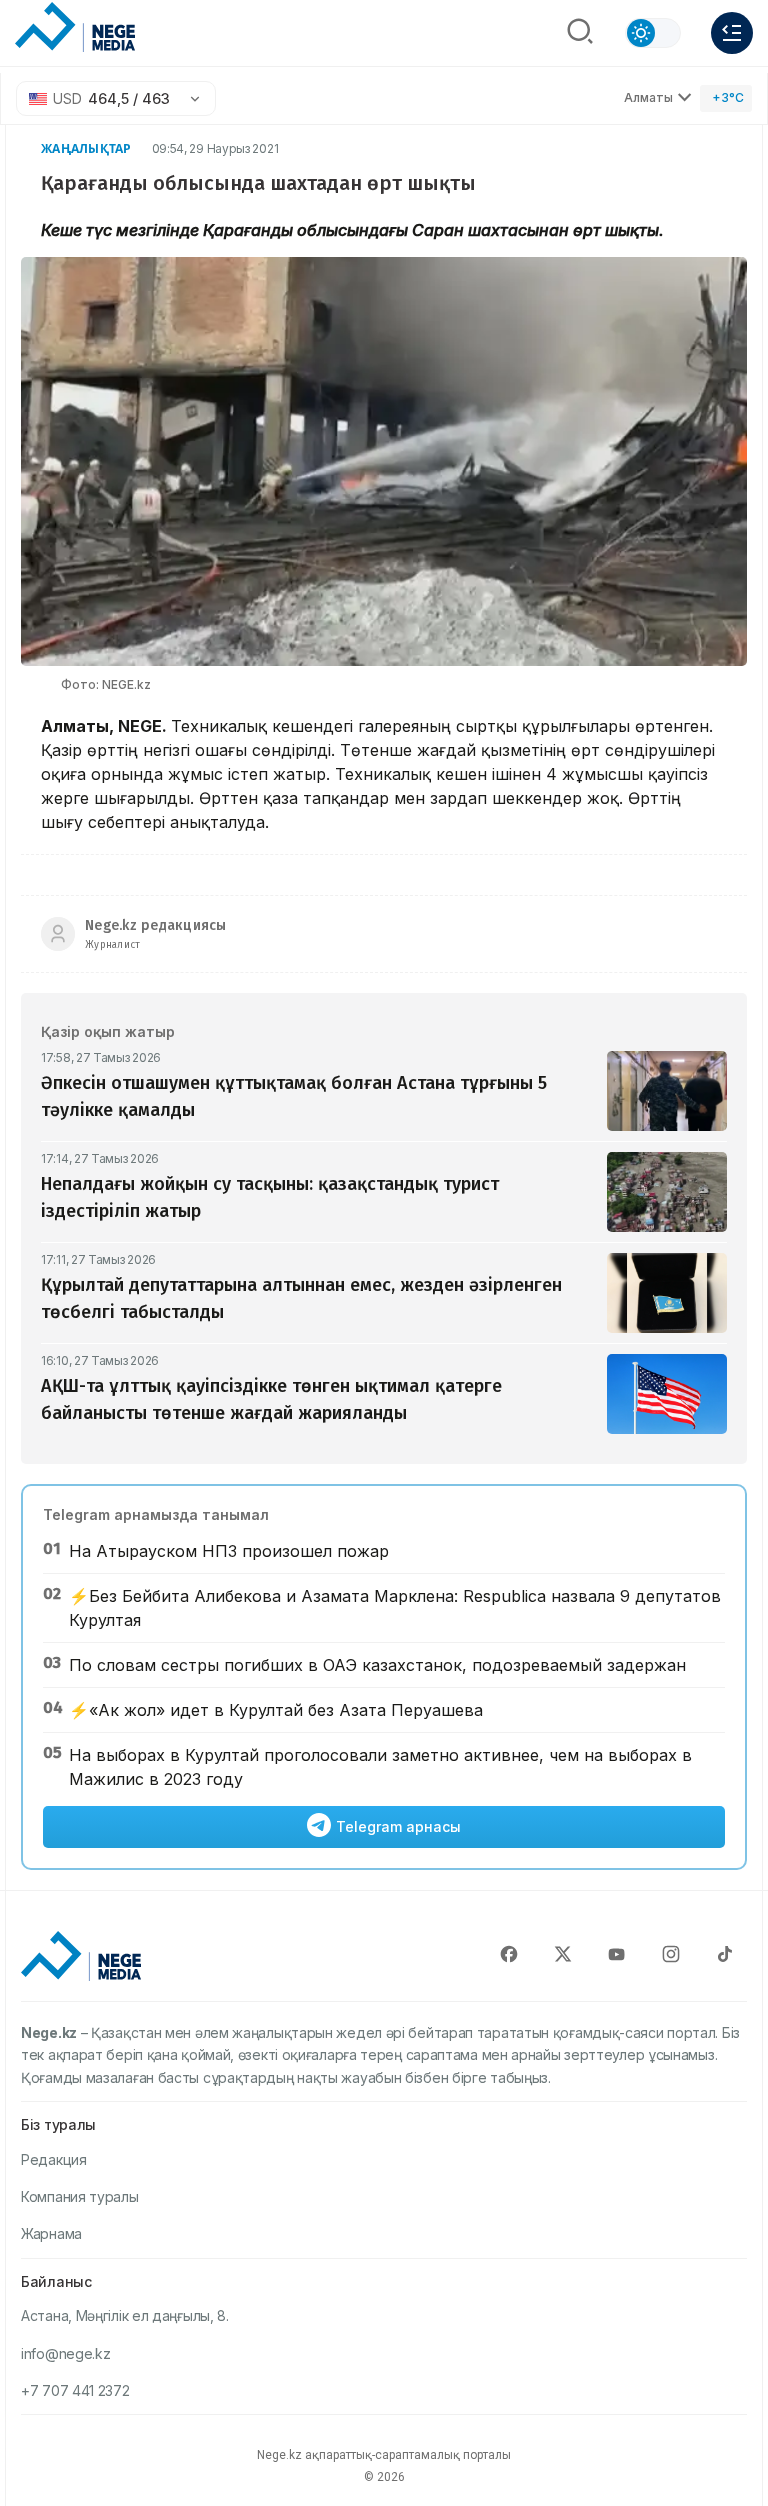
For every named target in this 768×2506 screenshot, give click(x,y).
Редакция (54, 2159)
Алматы (648, 97)
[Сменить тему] (653, 33)
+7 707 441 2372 (75, 2390)
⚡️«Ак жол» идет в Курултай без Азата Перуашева (276, 1710)
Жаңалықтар (86, 148)
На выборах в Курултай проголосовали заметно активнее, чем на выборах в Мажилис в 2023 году (380, 1767)
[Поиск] (580, 33)
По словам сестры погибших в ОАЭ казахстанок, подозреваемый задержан (377, 1665)
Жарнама (51, 2233)
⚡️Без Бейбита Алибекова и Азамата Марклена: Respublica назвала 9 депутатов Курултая (395, 1608)
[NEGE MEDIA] (75, 28)
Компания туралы (80, 2196)
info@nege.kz (65, 2353)
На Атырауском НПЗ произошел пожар (229, 1551)
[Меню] (732, 33)
